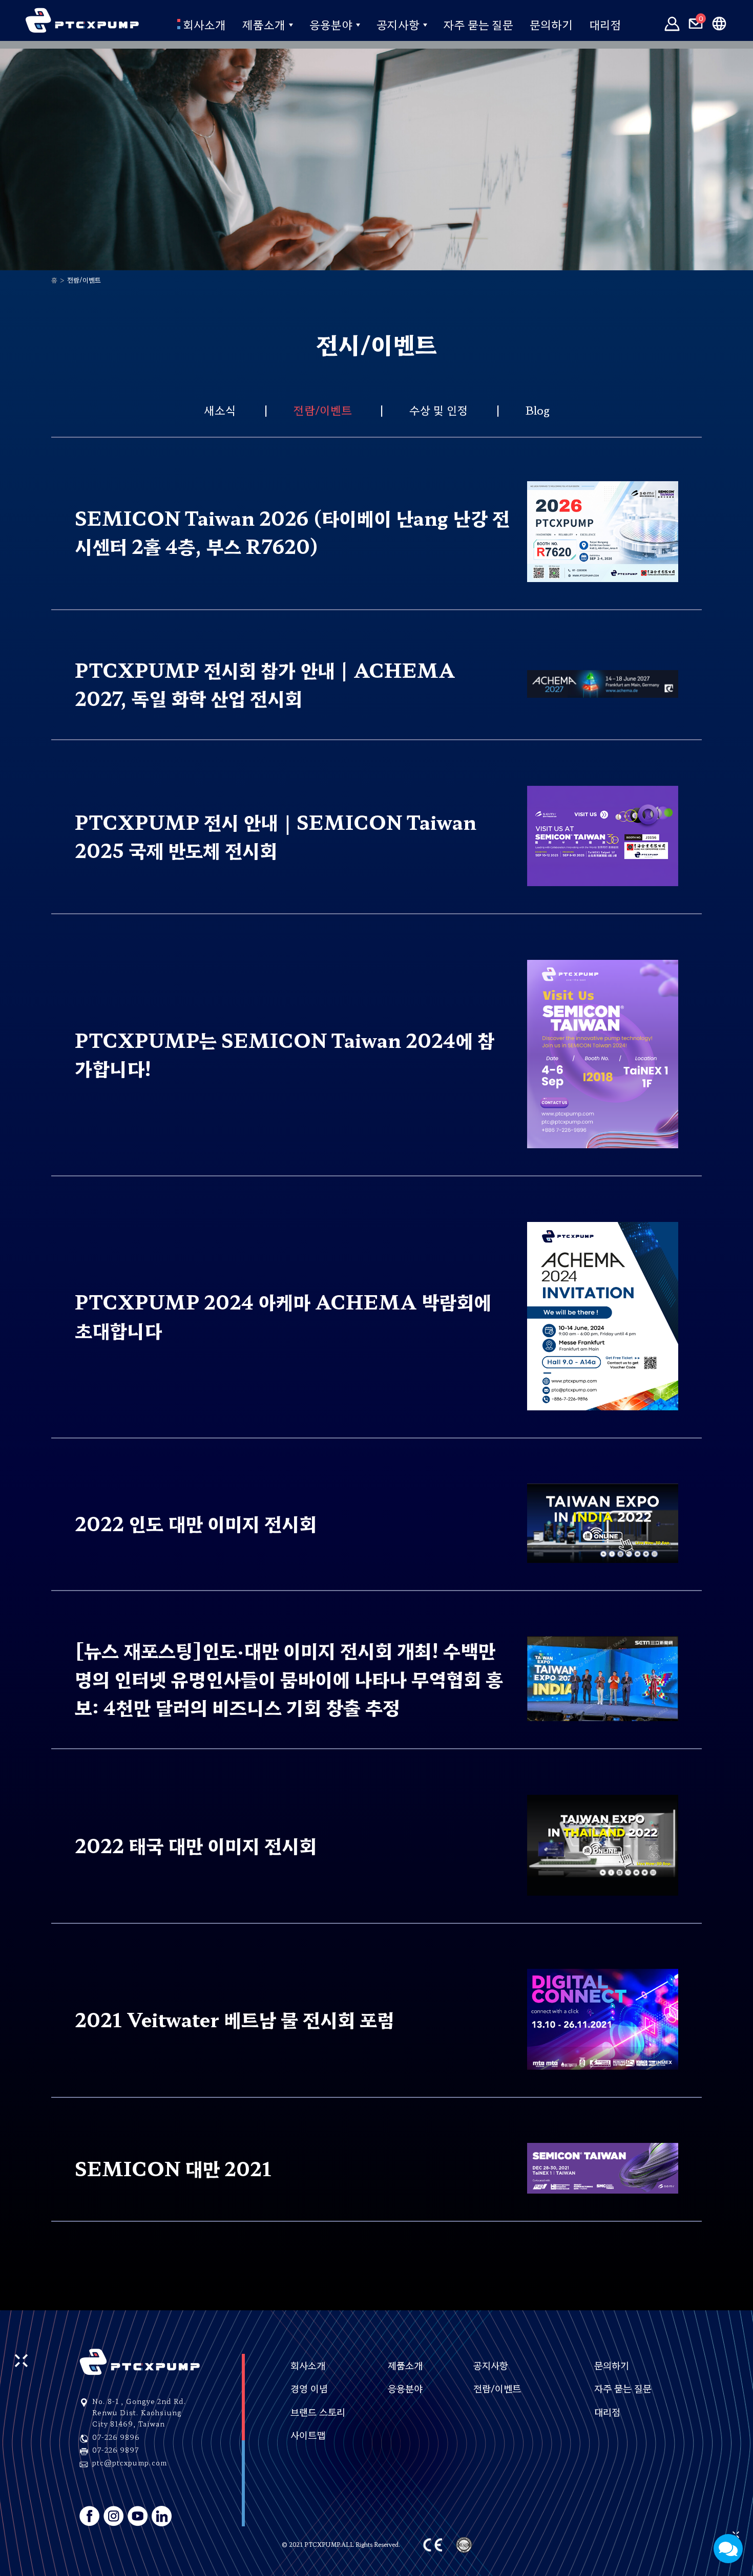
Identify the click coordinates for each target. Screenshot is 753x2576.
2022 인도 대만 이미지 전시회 (196, 1523)
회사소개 (203, 24)
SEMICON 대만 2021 (173, 2168)
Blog (538, 410)
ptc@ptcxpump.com (130, 2463)
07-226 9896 (116, 2437)
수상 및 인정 (439, 410)
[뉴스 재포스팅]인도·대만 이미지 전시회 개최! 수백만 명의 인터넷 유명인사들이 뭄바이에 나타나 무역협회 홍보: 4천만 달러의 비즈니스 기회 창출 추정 (289, 1678)
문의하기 (551, 24)
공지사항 (398, 24)
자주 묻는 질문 (478, 24)
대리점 (605, 24)
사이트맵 (308, 2435)
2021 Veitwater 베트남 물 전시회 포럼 (235, 2019)
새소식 (220, 410)
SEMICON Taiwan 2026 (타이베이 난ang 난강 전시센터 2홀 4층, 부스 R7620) (292, 532)
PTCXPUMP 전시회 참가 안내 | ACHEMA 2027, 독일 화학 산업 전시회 (265, 684)
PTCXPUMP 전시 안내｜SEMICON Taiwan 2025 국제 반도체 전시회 (276, 836)
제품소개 (264, 24)
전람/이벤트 (323, 410)
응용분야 (331, 24)
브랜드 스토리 (318, 2412)
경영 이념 (309, 2388)
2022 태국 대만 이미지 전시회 (196, 1845)
